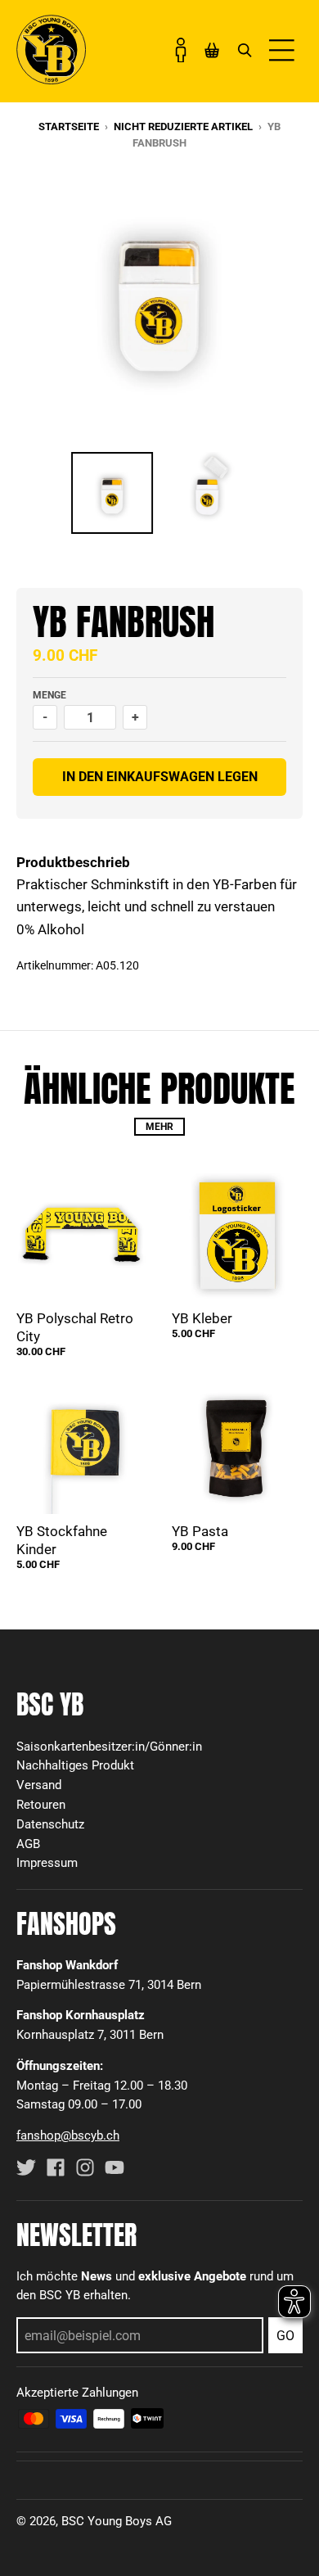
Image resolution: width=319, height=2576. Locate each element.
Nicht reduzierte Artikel (183, 127)
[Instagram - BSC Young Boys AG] (85, 2167)
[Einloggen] (181, 50)
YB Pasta (200, 1531)
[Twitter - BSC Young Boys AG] (26, 2167)
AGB (28, 1844)
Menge (49, 695)
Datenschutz (50, 1824)
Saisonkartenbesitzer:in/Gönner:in (109, 1747)
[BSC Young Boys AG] (51, 79)
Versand (39, 1785)
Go (285, 2336)
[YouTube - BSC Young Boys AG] (115, 2167)
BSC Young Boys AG (117, 2521)
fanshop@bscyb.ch (68, 2135)
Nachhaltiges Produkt (75, 1765)
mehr (159, 1127)
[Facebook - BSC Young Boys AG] (56, 2167)
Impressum (47, 1863)
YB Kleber (202, 1318)
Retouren (41, 1805)
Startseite (69, 127)
